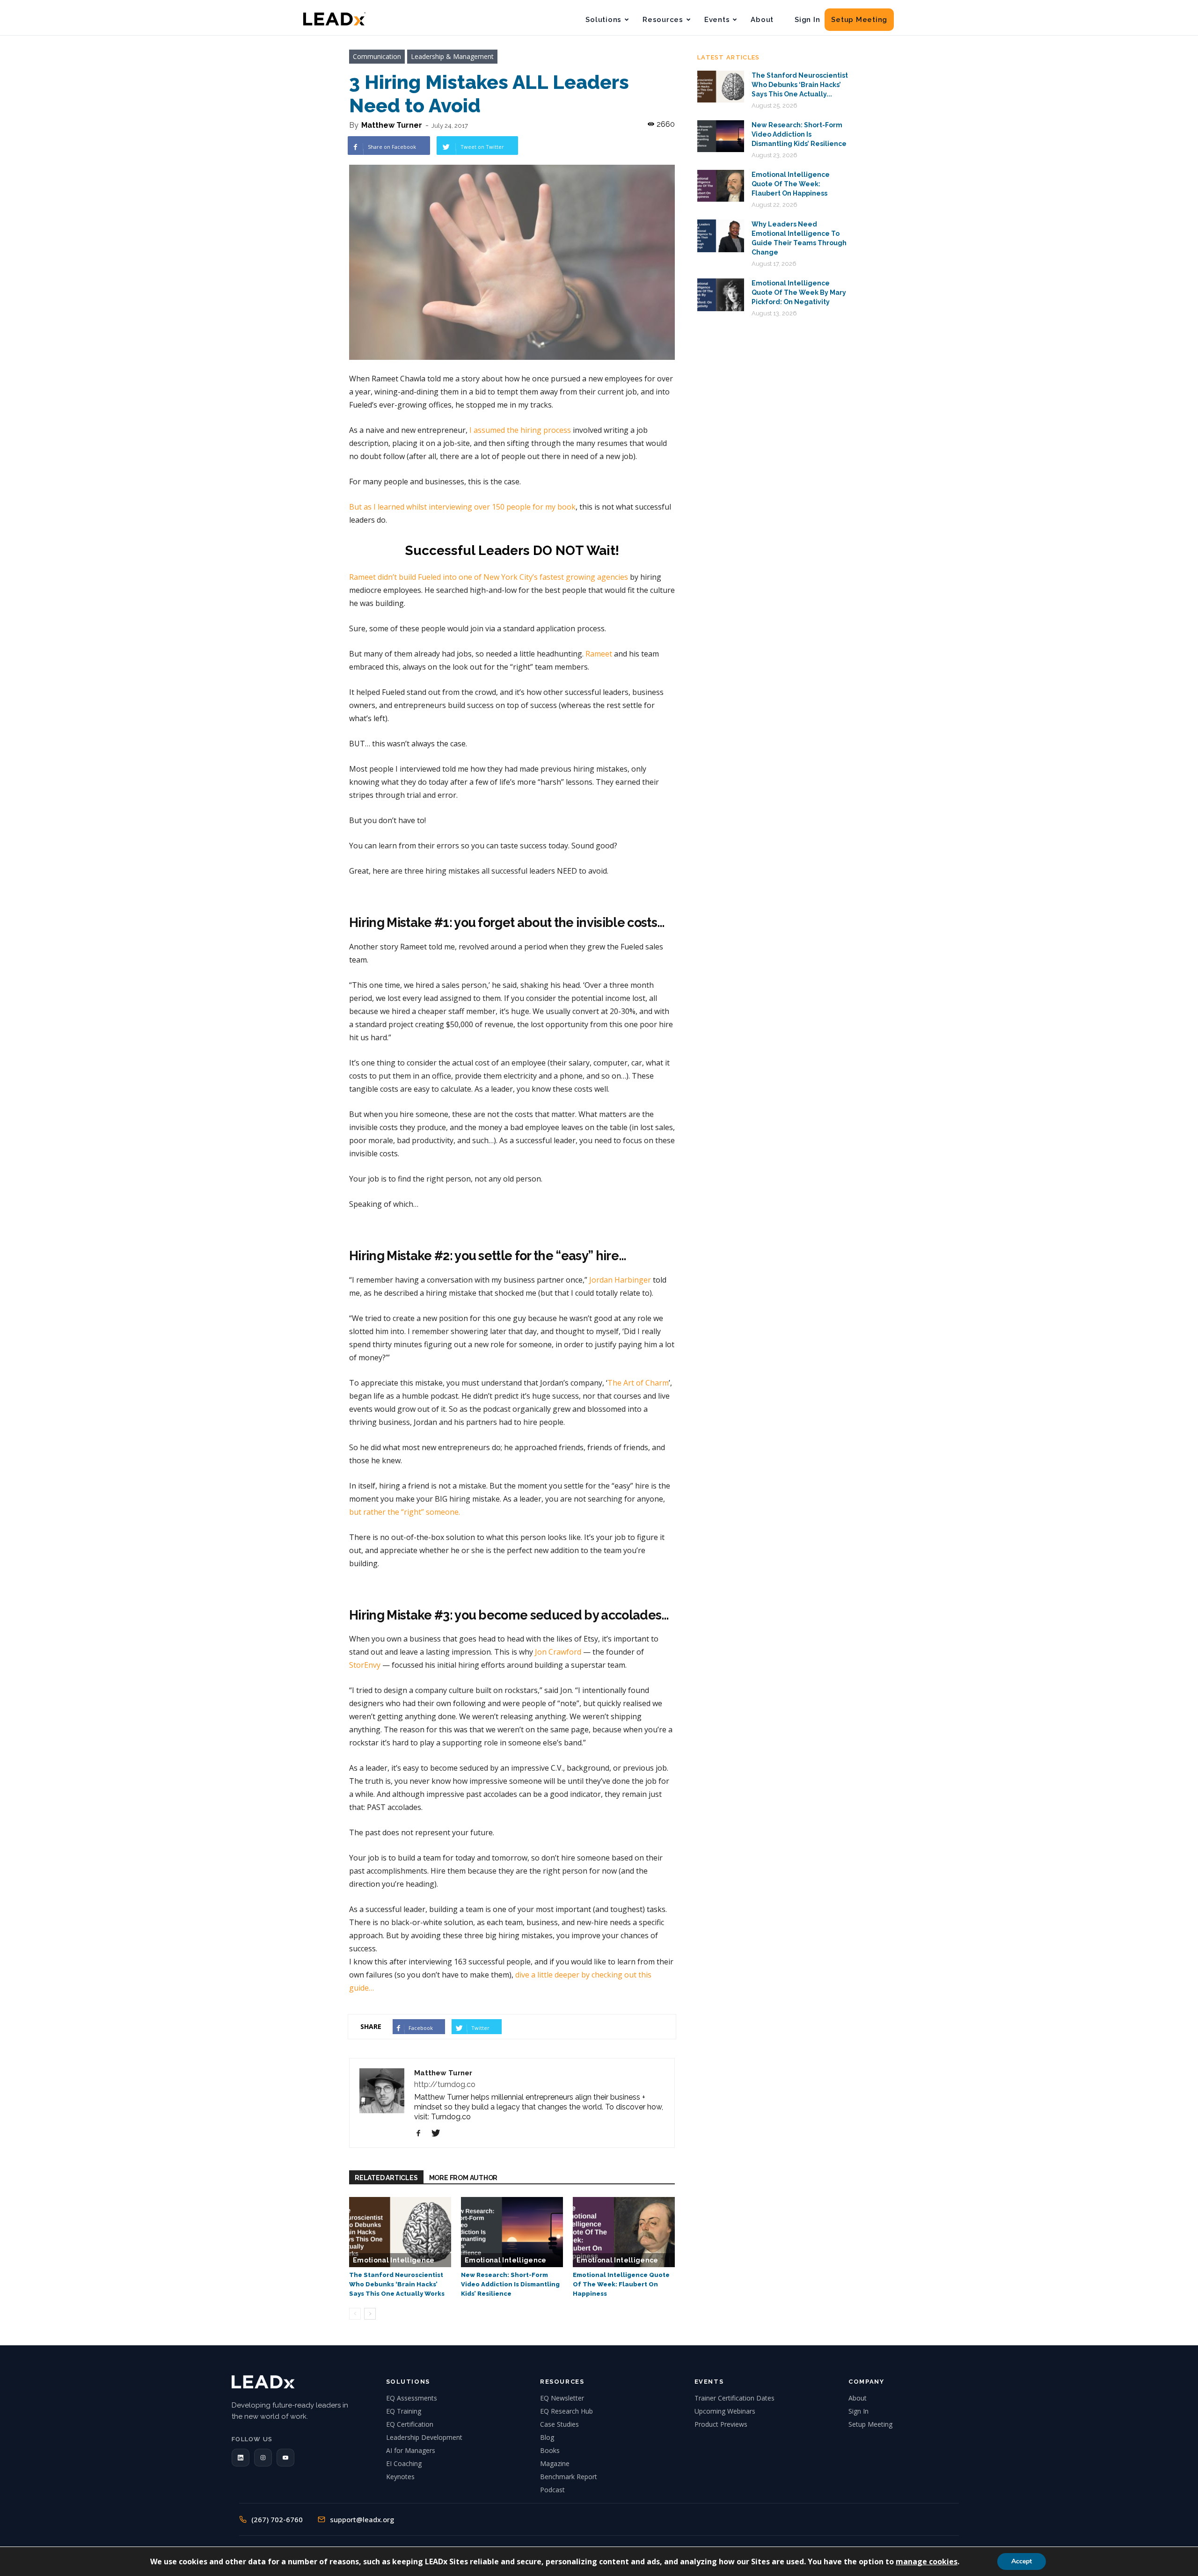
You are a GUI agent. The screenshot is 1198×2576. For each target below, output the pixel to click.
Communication (377, 56)
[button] (241, 2458)
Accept (1022, 2561)
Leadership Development (424, 2437)
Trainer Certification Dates (734, 2398)
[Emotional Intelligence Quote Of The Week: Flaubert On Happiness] (624, 2232)
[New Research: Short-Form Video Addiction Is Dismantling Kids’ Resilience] (512, 2232)
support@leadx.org (362, 2519)
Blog (547, 2437)
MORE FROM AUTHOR (464, 2178)
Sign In (807, 20)
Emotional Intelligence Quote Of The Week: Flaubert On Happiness (621, 2284)
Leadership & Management (452, 56)
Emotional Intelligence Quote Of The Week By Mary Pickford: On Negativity (799, 292)
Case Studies (559, 2424)
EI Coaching (404, 2463)
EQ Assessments (412, 2398)
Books (550, 2450)
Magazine (555, 2463)
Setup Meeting (859, 20)
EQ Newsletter (562, 2398)
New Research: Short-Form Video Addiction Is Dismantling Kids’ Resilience (510, 2284)
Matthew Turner (392, 125)
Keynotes (400, 2477)
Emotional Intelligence (394, 2260)
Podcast (552, 2490)
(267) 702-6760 (277, 2519)
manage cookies (927, 2561)
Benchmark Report (569, 2477)
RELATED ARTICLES (386, 2178)
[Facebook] (422, 2133)
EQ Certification (410, 2424)
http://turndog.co (445, 2084)
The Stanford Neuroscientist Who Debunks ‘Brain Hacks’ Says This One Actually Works (397, 2284)
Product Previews (721, 2424)
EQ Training (404, 2411)
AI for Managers (411, 2450)
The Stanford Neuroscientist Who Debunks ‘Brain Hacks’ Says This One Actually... (800, 85)
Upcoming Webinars (725, 2411)
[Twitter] (439, 2133)
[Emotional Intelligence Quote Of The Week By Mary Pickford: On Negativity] (721, 295)
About (762, 20)
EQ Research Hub (566, 2411)
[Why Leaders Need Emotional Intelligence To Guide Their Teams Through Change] (721, 236)
